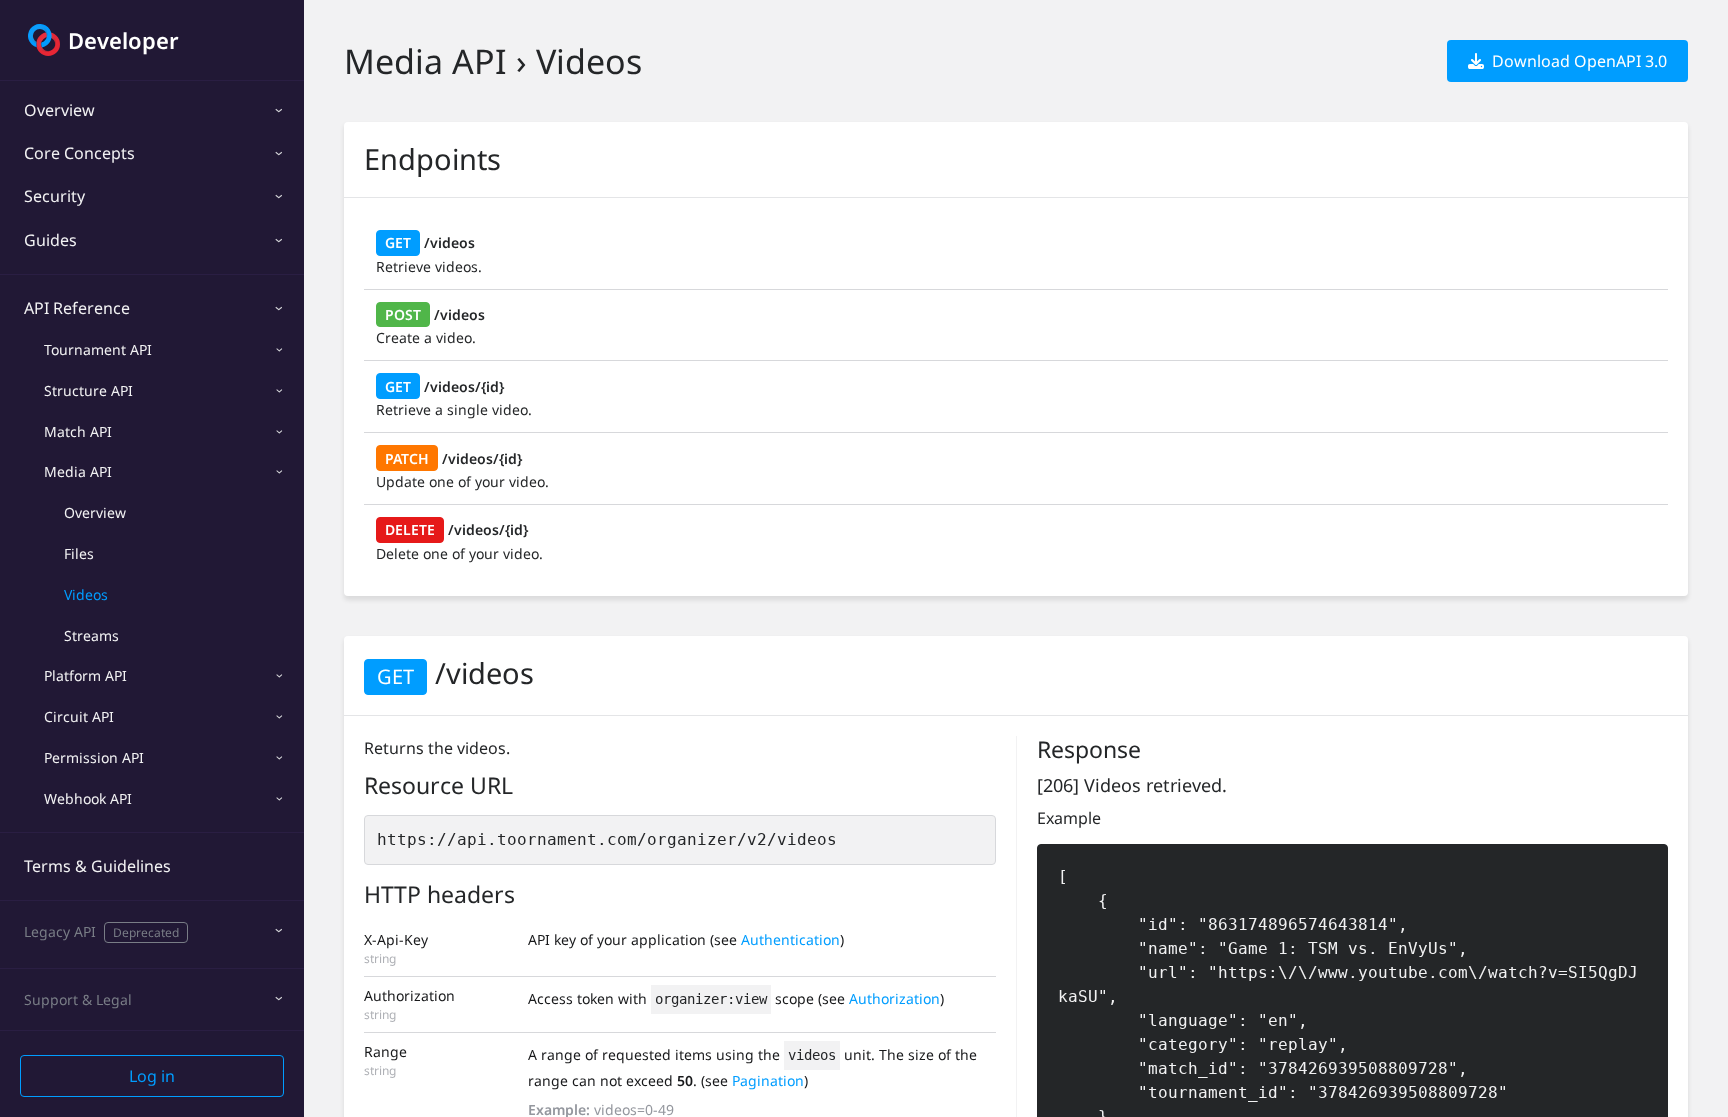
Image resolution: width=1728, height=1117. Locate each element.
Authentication (790, 939)
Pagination (768, 1080)
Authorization (894, 998)
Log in (152, 1076)
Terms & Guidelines (97, 866)
